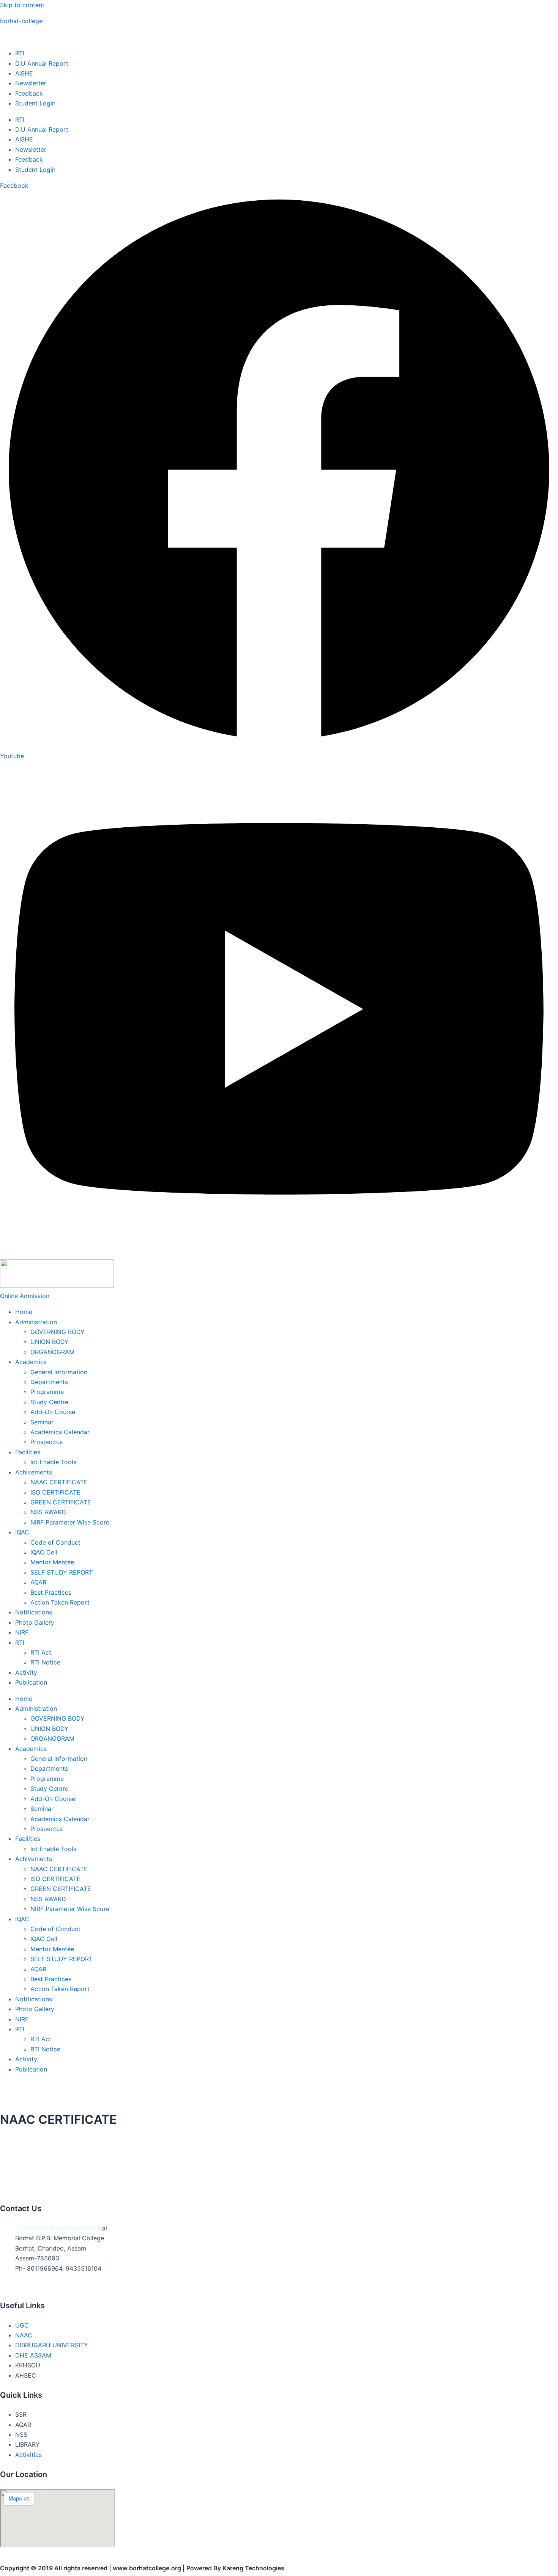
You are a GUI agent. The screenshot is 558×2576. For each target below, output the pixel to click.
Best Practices (51, 1592)
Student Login (35, 103)
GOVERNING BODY (58, 1332)
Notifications (34, 1612)
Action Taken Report (60, 1602)
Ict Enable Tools (53, 1462)
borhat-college (21, 21)
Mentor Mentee (52, 1562)
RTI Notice (45, 1662)
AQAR (38, 1582)
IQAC (22, 1532)
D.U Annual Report (42, 63)
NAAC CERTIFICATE (59, 1482)
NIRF (22, 1632)
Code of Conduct (55, 1542)
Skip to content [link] (22, 5)
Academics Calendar (60, 1432)
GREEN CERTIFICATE (61, 1502)
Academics (31, 1362)
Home (24, 1312)
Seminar (42, 1422)
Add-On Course (53, 1412)
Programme (47, 1392)
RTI (20, 53)
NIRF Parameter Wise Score (70, 1522)
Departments (49, 1382)
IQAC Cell (44, 1552)
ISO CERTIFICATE (55, 1492)
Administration (36, 1322)
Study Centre (49, 1402)
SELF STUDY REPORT (61, 1572)
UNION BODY (50, 1342)
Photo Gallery (35, 1622)
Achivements (34, 1472)
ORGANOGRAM (52, 1352)
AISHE (24, 73)
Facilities (28, 1452)
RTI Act (41, 1652)
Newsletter (31, 83)
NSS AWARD (48, 1512)
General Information (59, 1372)
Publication (31, 1682)
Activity (26, 1672)
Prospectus (46, 1442)
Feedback (29, 93)
